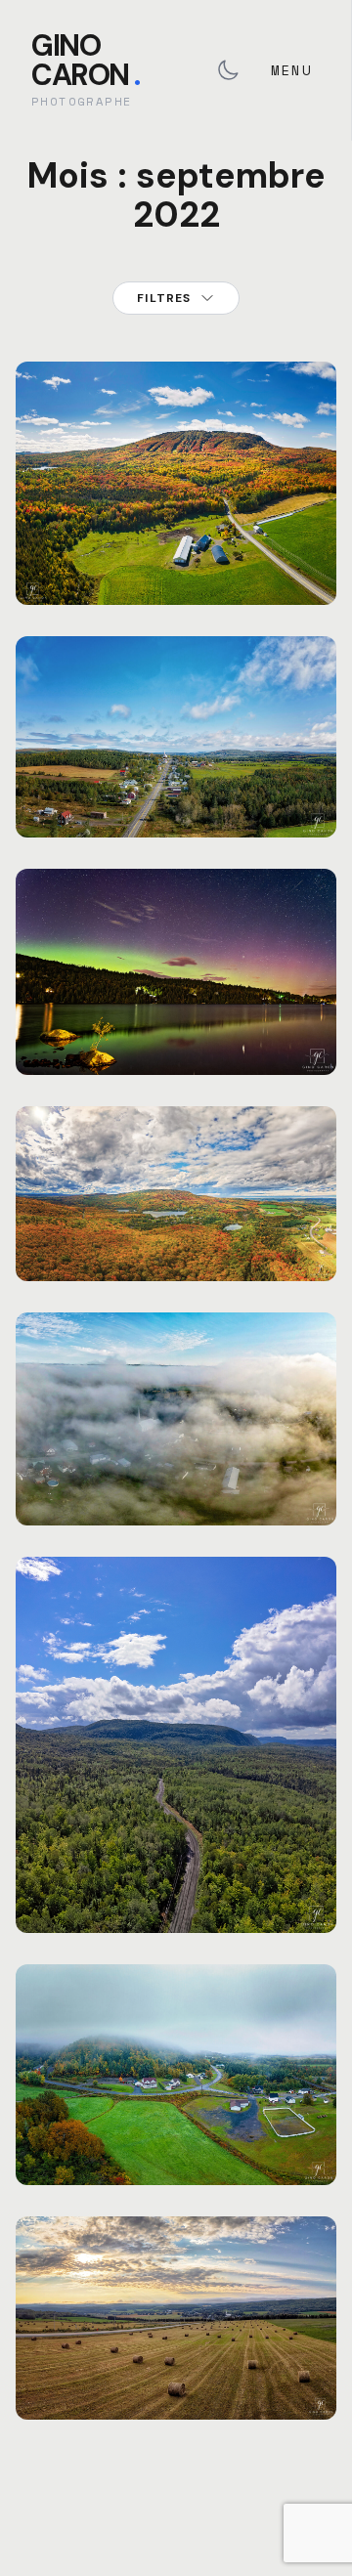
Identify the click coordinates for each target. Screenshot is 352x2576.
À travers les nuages (176, 1489)
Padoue (190, 2125)
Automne (132, 496)
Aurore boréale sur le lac (176, 1027)
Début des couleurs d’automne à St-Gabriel (176, 777)
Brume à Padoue (176, 2149)
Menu (291, 70)
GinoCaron (86, 60)
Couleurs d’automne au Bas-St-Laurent (176, 1233)
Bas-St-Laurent (87, 990)
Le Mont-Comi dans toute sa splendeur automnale (176, 544)
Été (159, 990)
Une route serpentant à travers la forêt (176, 1885)
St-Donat (258, 496)
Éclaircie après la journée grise (176, 2371)
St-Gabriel (265, 729)
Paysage (193, 496)
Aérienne (66, 496)
